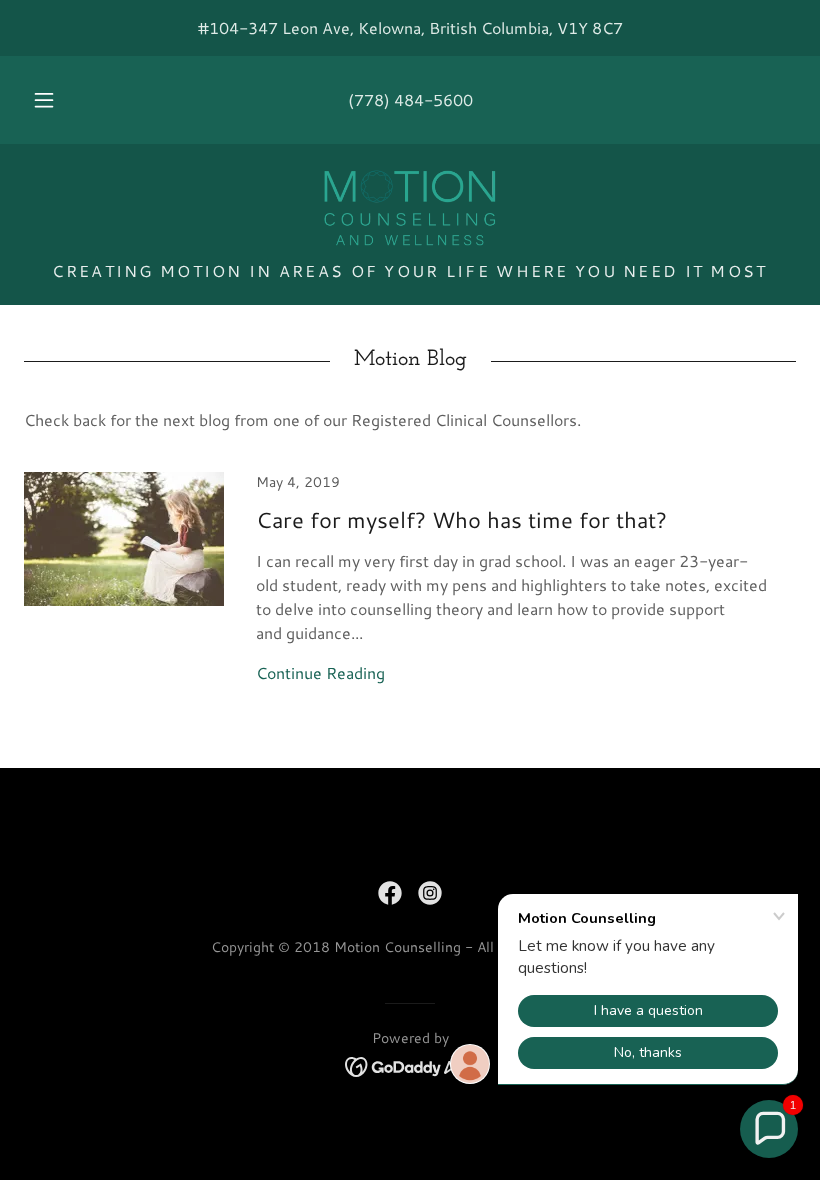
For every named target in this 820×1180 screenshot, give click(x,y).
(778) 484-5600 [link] (410, 99)
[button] (58, 100)
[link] (410, 208)
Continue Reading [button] (320, 672)
